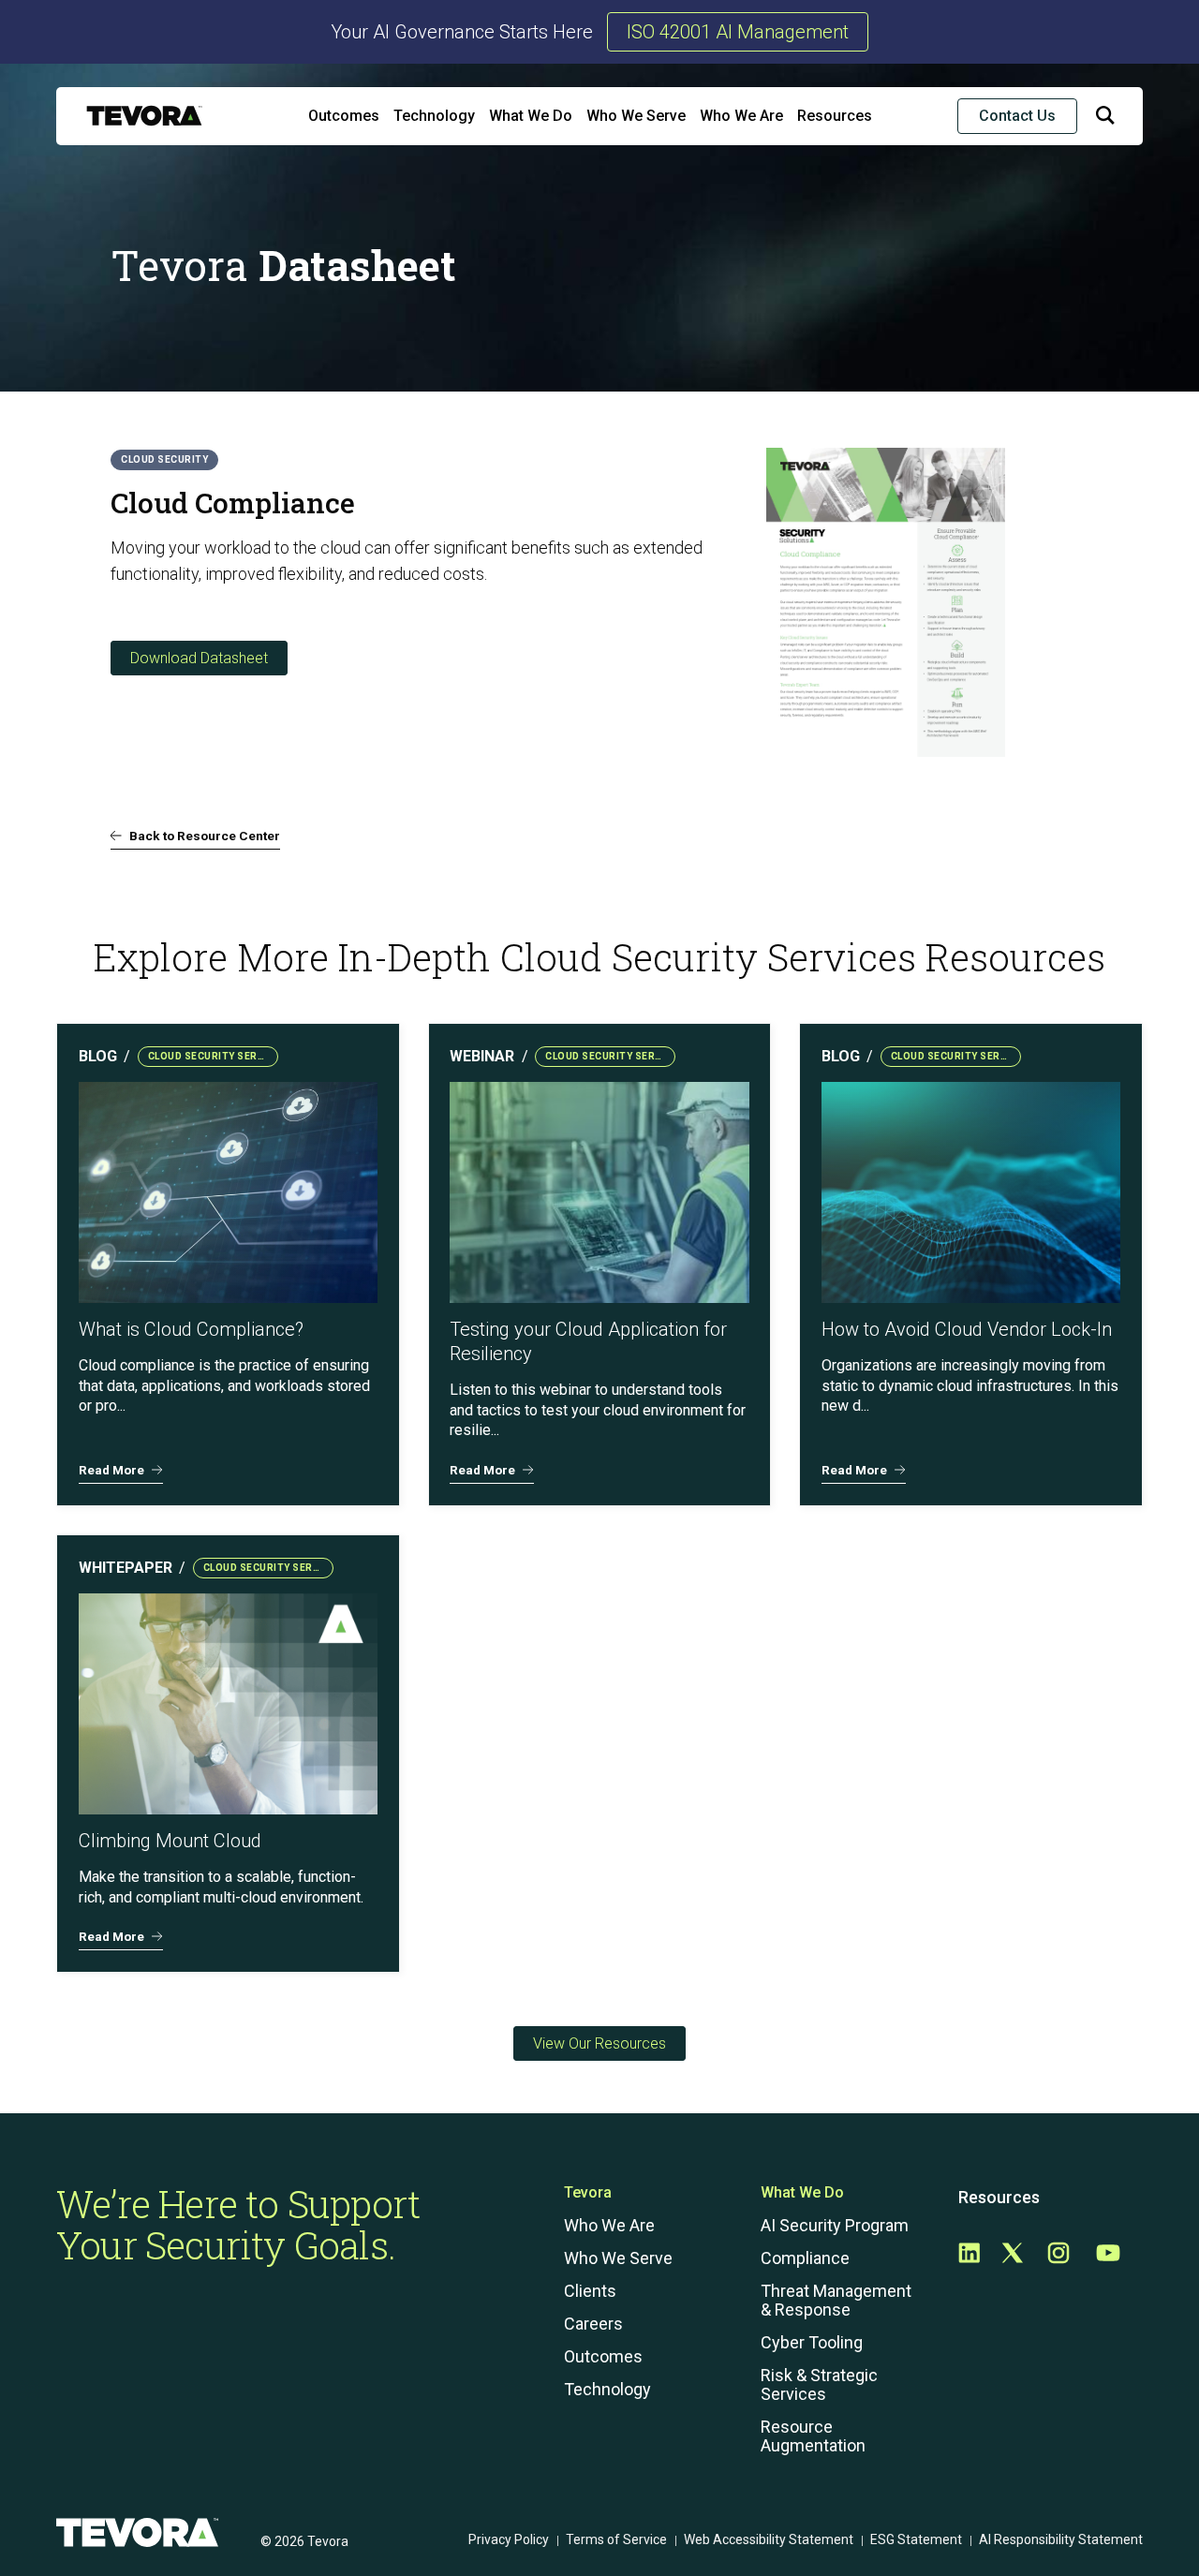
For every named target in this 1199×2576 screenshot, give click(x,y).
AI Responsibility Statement (1061, 2539)
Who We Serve (636, 116)
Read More (111, 1470)
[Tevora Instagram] (1058, 2254)
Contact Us (1017, 116)
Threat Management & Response (836, 2301)
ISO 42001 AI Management (738, 32)
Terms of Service (616, 2539)
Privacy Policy (509, 2539)
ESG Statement (916, 2539)
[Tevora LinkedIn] (969, 2254)
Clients (590, 2291)
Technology (434, 116)
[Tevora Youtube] (1108, 2254)
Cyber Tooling (812, 2343)
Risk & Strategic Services (819, 2385)
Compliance (805, 2258)
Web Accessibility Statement (769, 2539)
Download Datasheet (199, 658)
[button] (1105, 119)
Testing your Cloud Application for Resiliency (588, 1341)
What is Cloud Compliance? (193, 1329)
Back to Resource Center (205, 836)
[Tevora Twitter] (1013, 2254)
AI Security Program (835, 2226)
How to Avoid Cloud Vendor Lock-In (967, 1329)
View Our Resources (599, 2043)
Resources (835, 116)
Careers (593, 2324)
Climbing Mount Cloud (170, 1841)
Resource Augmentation (813, 2436)
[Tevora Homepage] (144, 116)
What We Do (531, 116)
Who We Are (741, 116)
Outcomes (344, 116)
